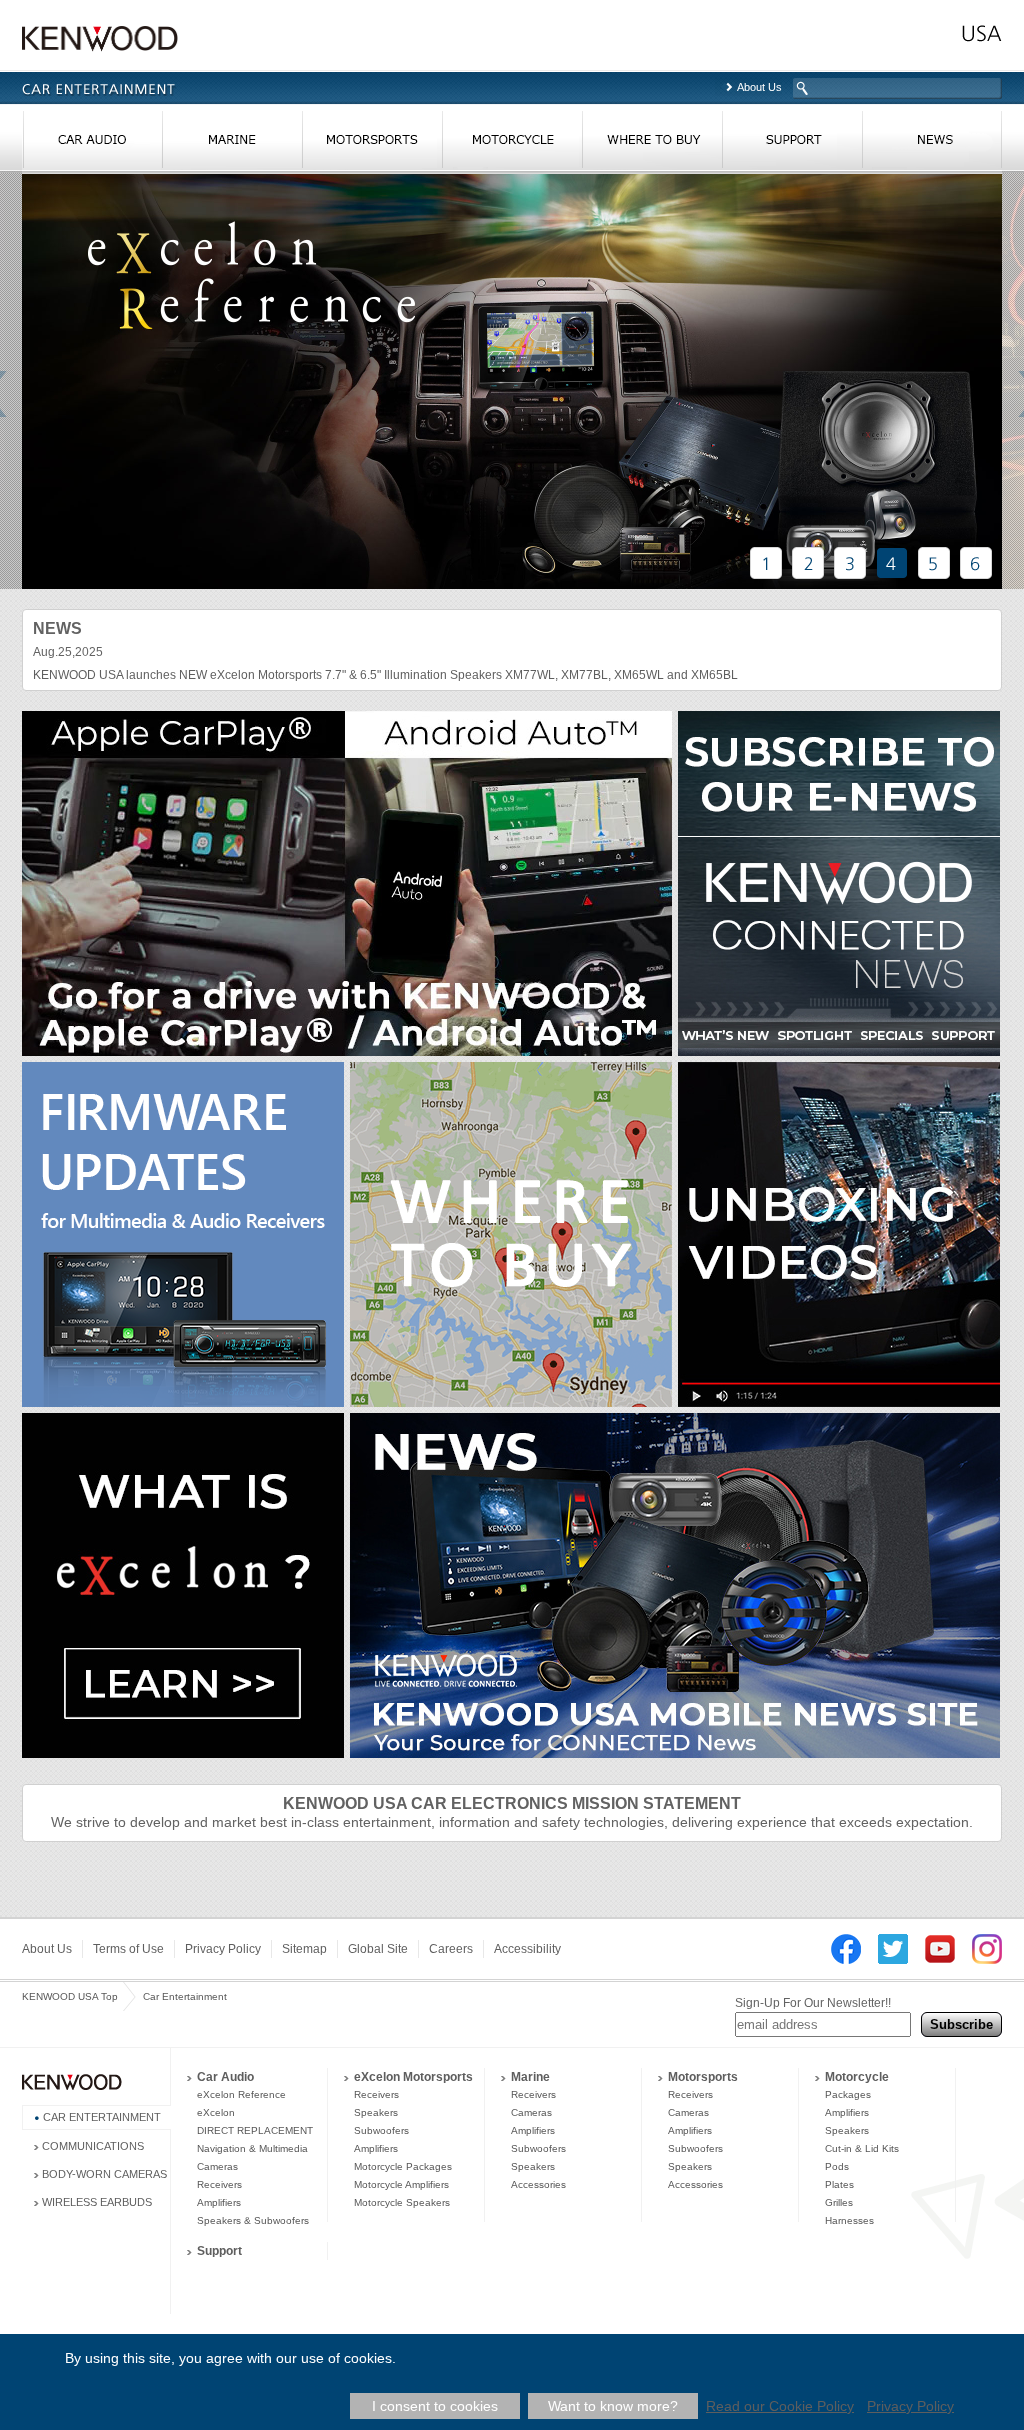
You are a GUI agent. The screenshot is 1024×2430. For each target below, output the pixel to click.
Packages (848, 2094)
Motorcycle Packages (403, 2166)
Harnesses (849, 2220)
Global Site (378, 1949)
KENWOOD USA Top (70, 1996)
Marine (530, 2077)
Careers (451, 1949)
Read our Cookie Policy (780, 2406)
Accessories (538, 2184)
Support (219, 2251)
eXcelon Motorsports (413, 2077)
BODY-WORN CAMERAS (104, 2174)
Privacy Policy (223, 1949)
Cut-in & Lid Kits (862, 2148)
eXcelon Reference (241, 2094)
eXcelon (216, 2112)
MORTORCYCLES (512, 144)
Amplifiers (219, 2202)
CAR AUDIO (92, 144)
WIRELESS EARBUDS (97, 2202)
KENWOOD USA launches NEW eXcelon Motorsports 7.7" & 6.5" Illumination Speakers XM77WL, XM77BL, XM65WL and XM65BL (385, 675)
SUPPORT (792, 144)
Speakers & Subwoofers (253, 2220)
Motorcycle (857, 2077)
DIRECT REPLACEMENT (255, 2130)
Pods (837, 2166)
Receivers (219, 2184)
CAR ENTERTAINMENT (102, 2117)
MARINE (232, 144)
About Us (759, 87)
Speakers (376, 2112)
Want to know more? (613, 2406)
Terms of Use (128, 1949)
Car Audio (225, 2077)
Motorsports (703, 2077)
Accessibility (527, 1949)
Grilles (839, 2202)
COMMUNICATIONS (93, 2146)
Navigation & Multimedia (252, 2148)
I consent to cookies (435, 2406)
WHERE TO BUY (652, 144)
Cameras (217, 2166)
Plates (839, 2184)
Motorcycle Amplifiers (401, 2184)
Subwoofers (381, 2130)
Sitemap (304, 1949)
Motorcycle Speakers (402, 2202)
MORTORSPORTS (372, 144)
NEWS (932, 144)
